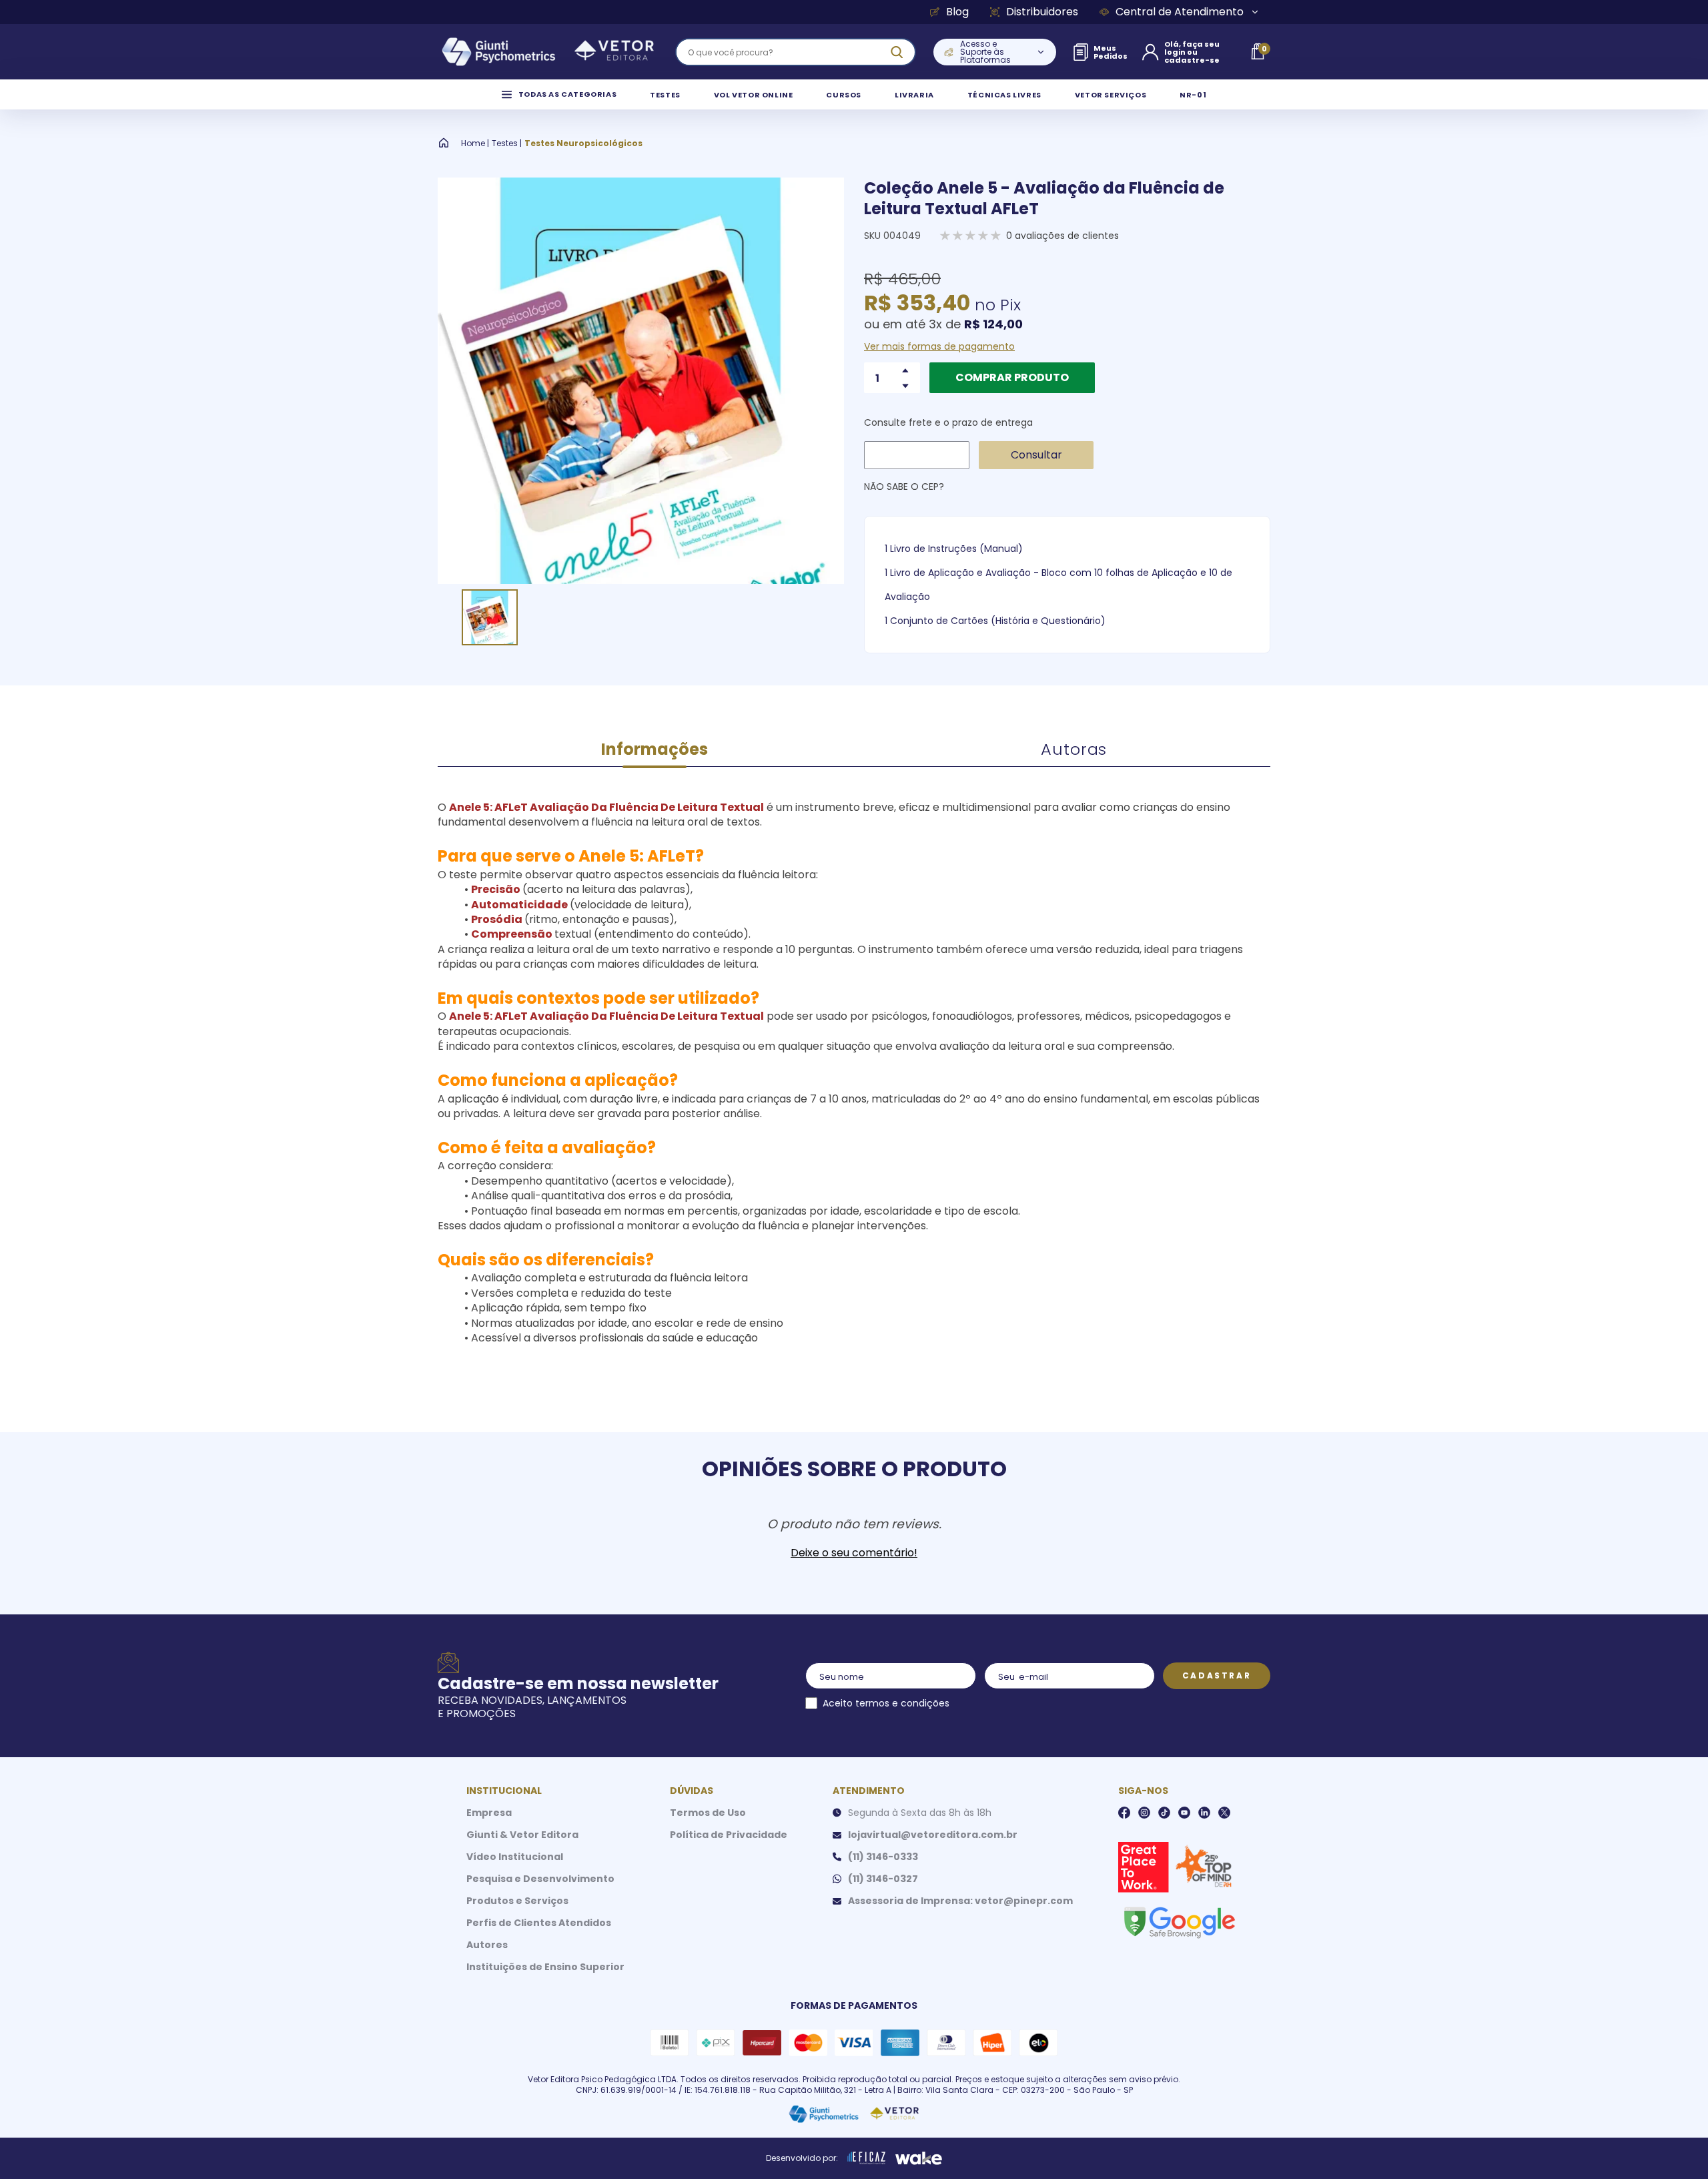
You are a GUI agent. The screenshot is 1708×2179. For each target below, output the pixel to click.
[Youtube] (1184, 1813)
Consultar (1036, 455)
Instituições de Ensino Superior (545, 1967)
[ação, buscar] (897, 52)
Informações (655, 749)
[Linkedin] (1204, 1813)
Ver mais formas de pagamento (939, 346)
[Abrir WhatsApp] (1675, 2145)
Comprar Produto (1012, 377)
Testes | (507, 143)
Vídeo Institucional (515, 1857)
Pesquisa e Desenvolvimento (540, 1879)
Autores (487, 1945)
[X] (1224, 1813)
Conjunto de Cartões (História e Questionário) (998, 621)
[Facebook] (1124, 1813)
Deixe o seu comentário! (854, 1553)
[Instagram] (1144, 1813)
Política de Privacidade (729, 1835)
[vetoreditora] (548, 52)
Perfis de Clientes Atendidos (539, 1923)
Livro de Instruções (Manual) (956, 549)
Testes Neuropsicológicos (583, 143)
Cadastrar (1217, 1675)
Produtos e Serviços (517, 1901)
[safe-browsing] (1179, 1921)
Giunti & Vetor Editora (522, 1835)
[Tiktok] (1164, 1813)
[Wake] (919, 2158)
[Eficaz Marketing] (867, 2158)
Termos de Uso (708, 1813)
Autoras (1074, 749)
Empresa (489, 1813)
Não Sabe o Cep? (904, 487)
